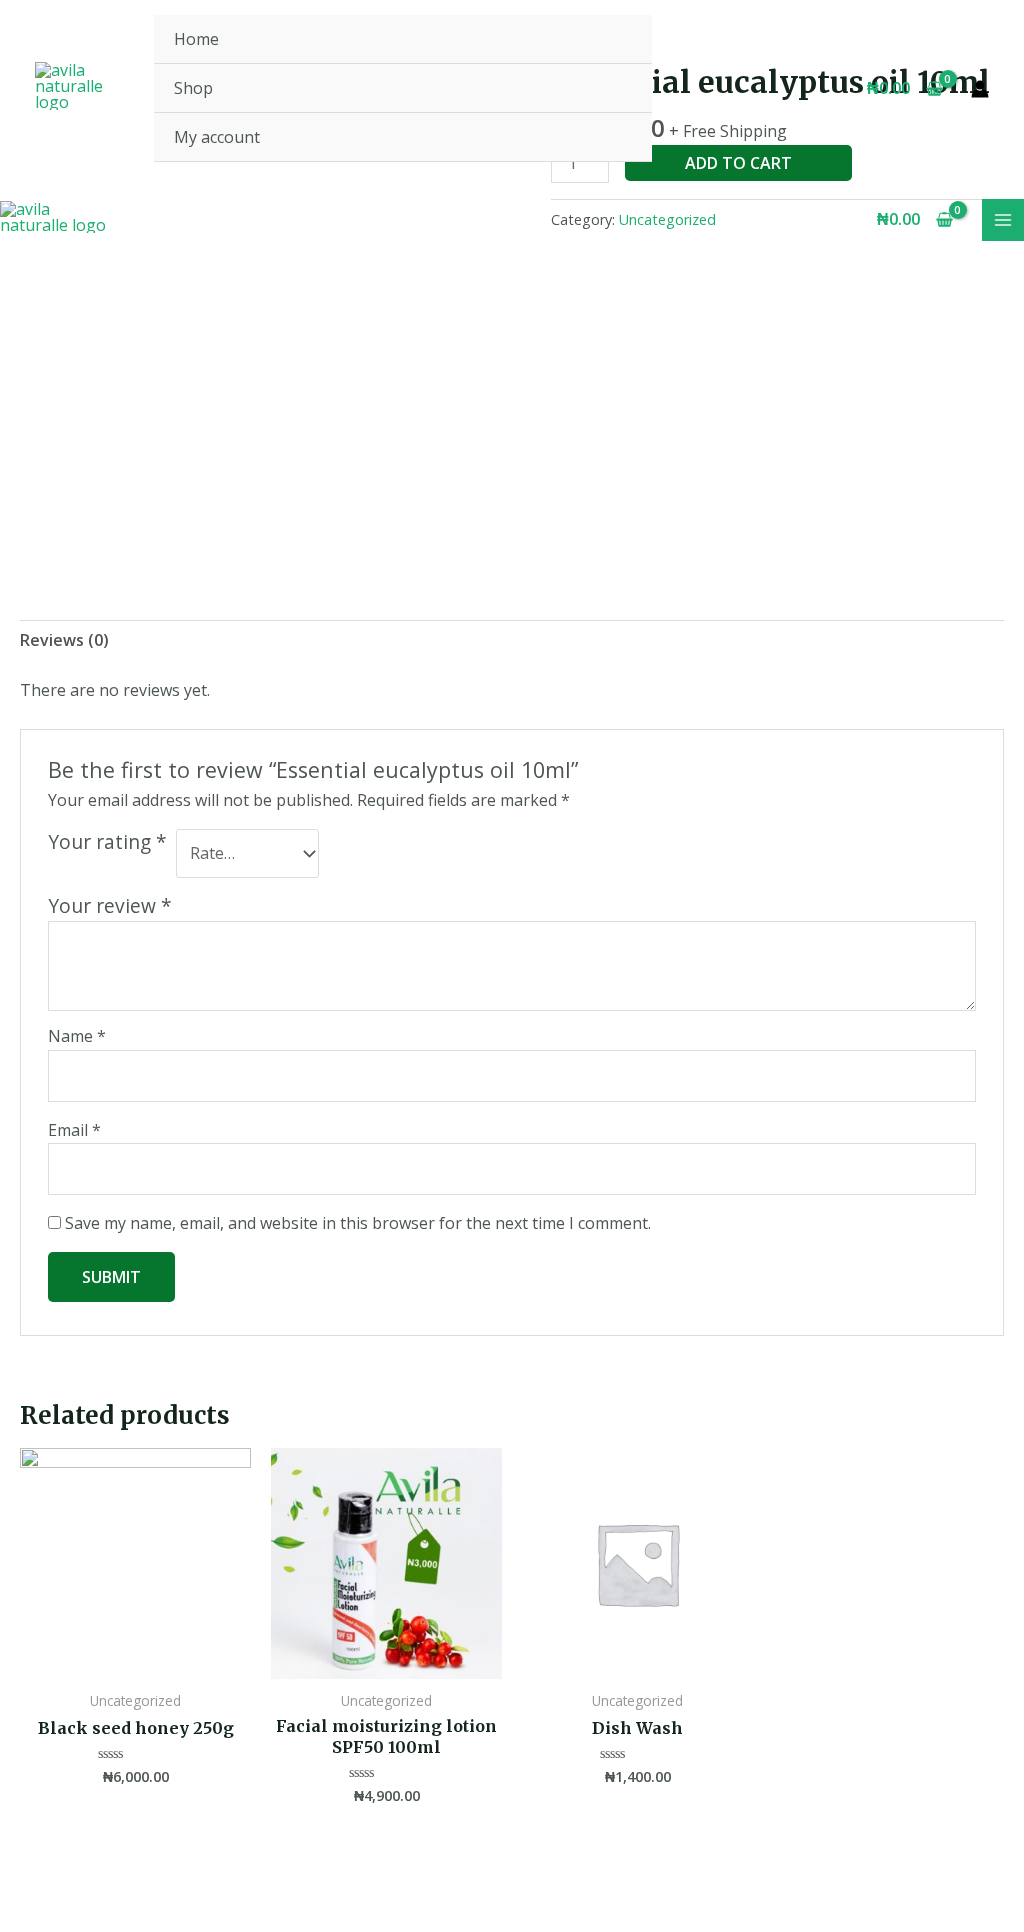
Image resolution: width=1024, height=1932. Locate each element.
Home (196, 39)
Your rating (107, 842)
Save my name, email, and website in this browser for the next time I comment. (358, 1223)
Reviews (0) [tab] (64, 640)
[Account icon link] (980, 89)
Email (74, 1130)
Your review (110, 905)
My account (217, 137)
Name (77, 1036)
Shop (193, 88)
